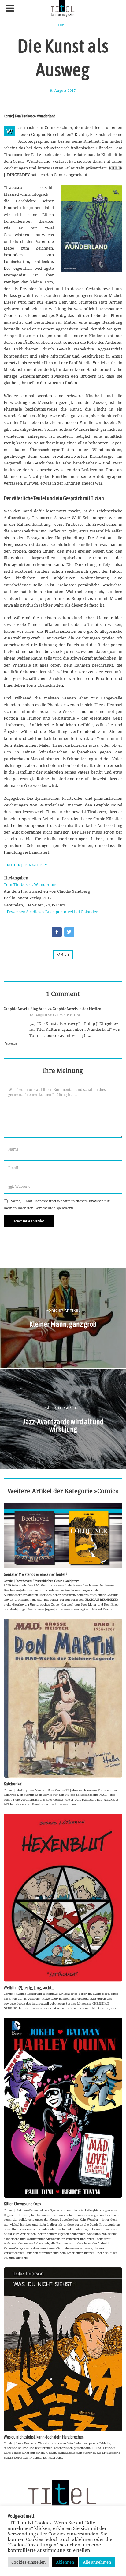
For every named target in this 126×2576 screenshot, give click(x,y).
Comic (63, 25)
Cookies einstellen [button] (28, 2562)
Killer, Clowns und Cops (22, 2204)
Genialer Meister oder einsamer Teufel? (35, 1574)
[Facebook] (57, 932)
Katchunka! (13, 1784)
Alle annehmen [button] (97, 2562)
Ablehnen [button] (65, 2562)
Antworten (11, 1044)
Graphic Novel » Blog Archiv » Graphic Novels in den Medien (52, 1009)
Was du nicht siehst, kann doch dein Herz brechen (44, 2437)
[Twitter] (69, 932)
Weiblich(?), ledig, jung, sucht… (29, 1988)
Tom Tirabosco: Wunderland (31, 884)
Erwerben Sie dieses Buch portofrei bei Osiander (52, 912)
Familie (63, 955)
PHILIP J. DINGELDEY (27, 865)
